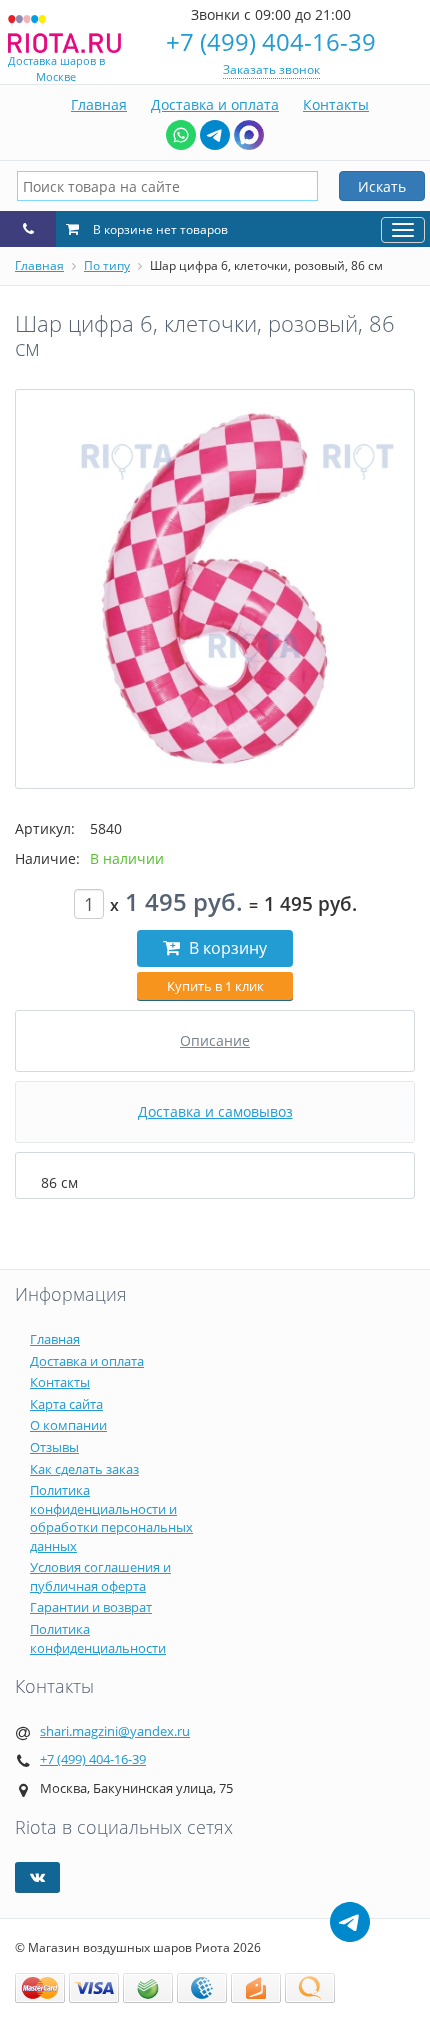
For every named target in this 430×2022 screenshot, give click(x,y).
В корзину (226, 948)
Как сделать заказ (84, 1469)
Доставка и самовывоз (215, 1111)
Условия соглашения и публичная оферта (100, 1576)
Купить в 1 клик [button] (215, 986)
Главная (99, 104)
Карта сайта (66, 1404)
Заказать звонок (271, 69)
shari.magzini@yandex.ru (115, 1731)
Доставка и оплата (215, 104)
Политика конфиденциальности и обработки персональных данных (111, 1518)
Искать (382, 186)
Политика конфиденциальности (98, 1638)
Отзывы (54, 1447)
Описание (215, 1040)
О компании (68, 1425)
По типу (107, 265)
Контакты (336, 104)
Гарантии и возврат (91, 1607)
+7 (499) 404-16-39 (271, 41)
